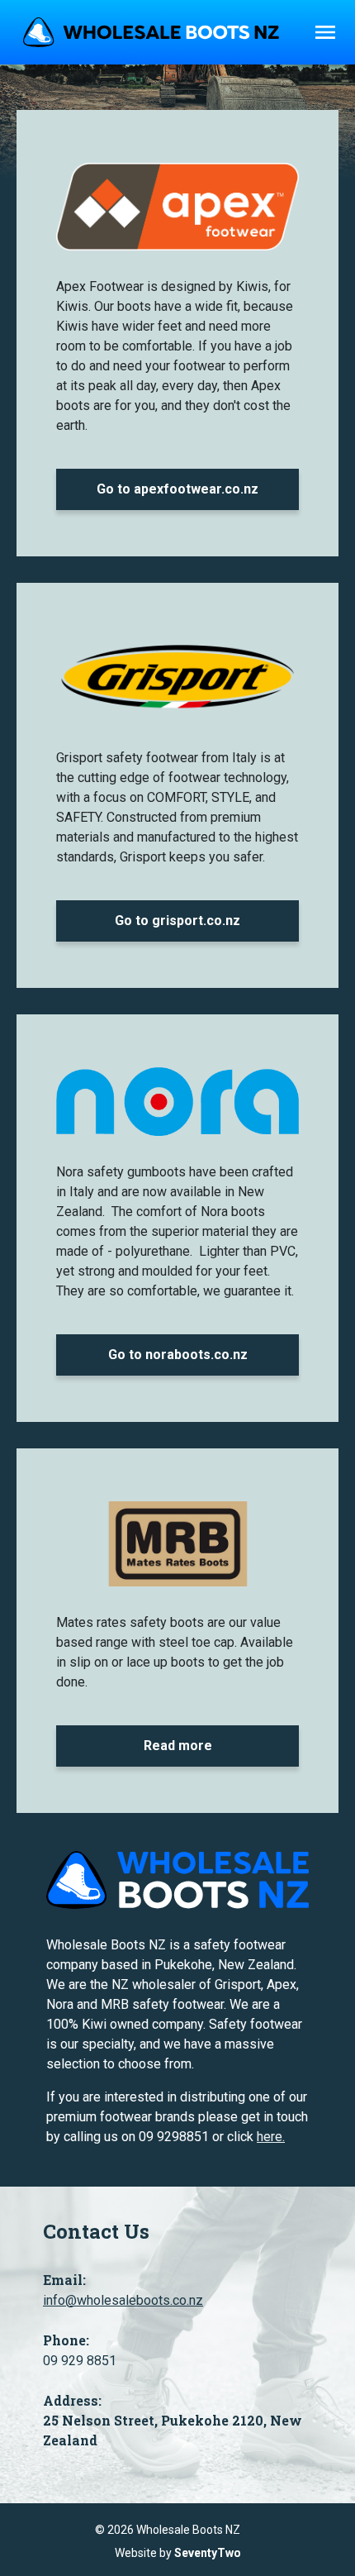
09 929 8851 (80, 2361)
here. (271, 2137)
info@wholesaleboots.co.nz (123, 2300)
